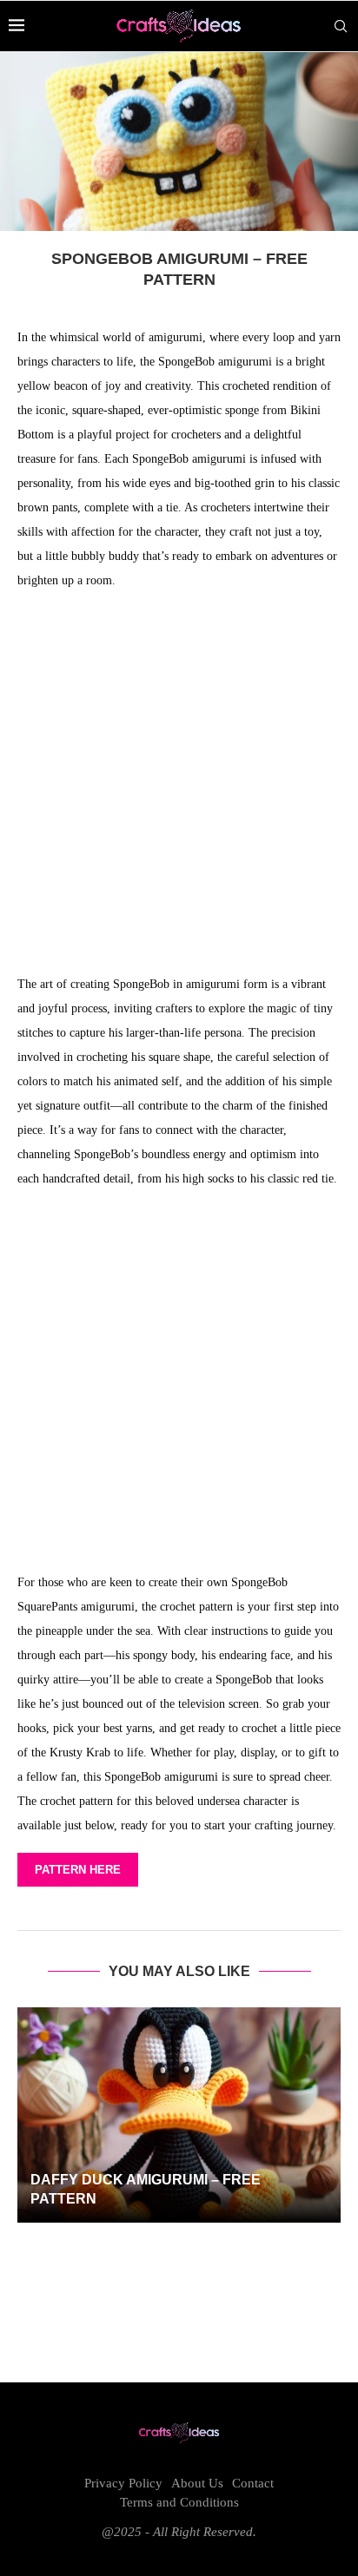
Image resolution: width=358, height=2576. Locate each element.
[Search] (341, 26)
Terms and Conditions (179, 2502)
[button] (179, 2252)
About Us (197, 2483)
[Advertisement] (179, 787)
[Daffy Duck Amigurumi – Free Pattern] (179, 2115)
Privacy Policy (123, 2483)
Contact (253, 2483)
